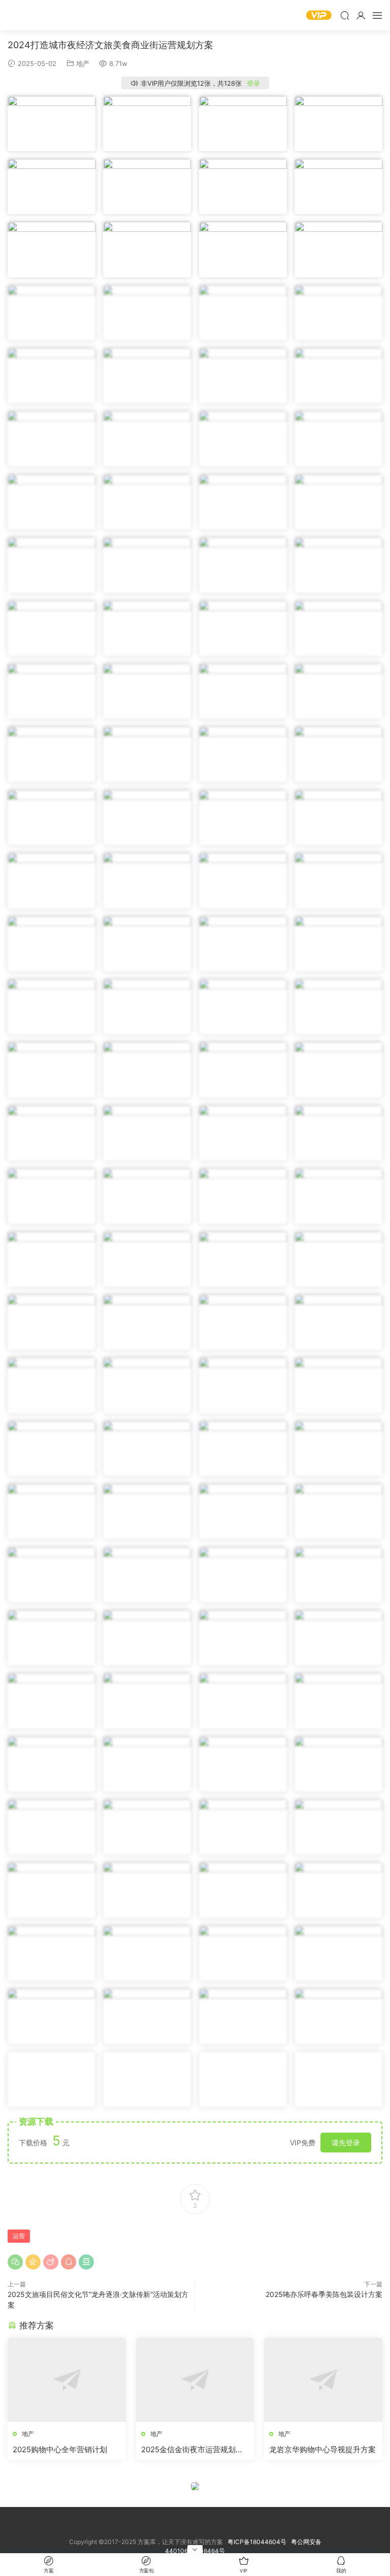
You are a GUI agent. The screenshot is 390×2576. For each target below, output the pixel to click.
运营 (19, 2236)
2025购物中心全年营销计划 (60, 2449)
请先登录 (346, 2143)
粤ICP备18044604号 (258, 2542)
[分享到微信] (15, 2262)
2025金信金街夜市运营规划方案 (192, 2450)
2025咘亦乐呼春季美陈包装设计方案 (324, 2294)
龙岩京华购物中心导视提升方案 (322, 2449)
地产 (83, 63)
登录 (253, 83)
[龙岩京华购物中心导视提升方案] (323, 2380)
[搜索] (345, 15)
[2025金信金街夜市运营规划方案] (195, 2380)
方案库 (38, 15)
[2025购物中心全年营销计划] (67, 2380)
